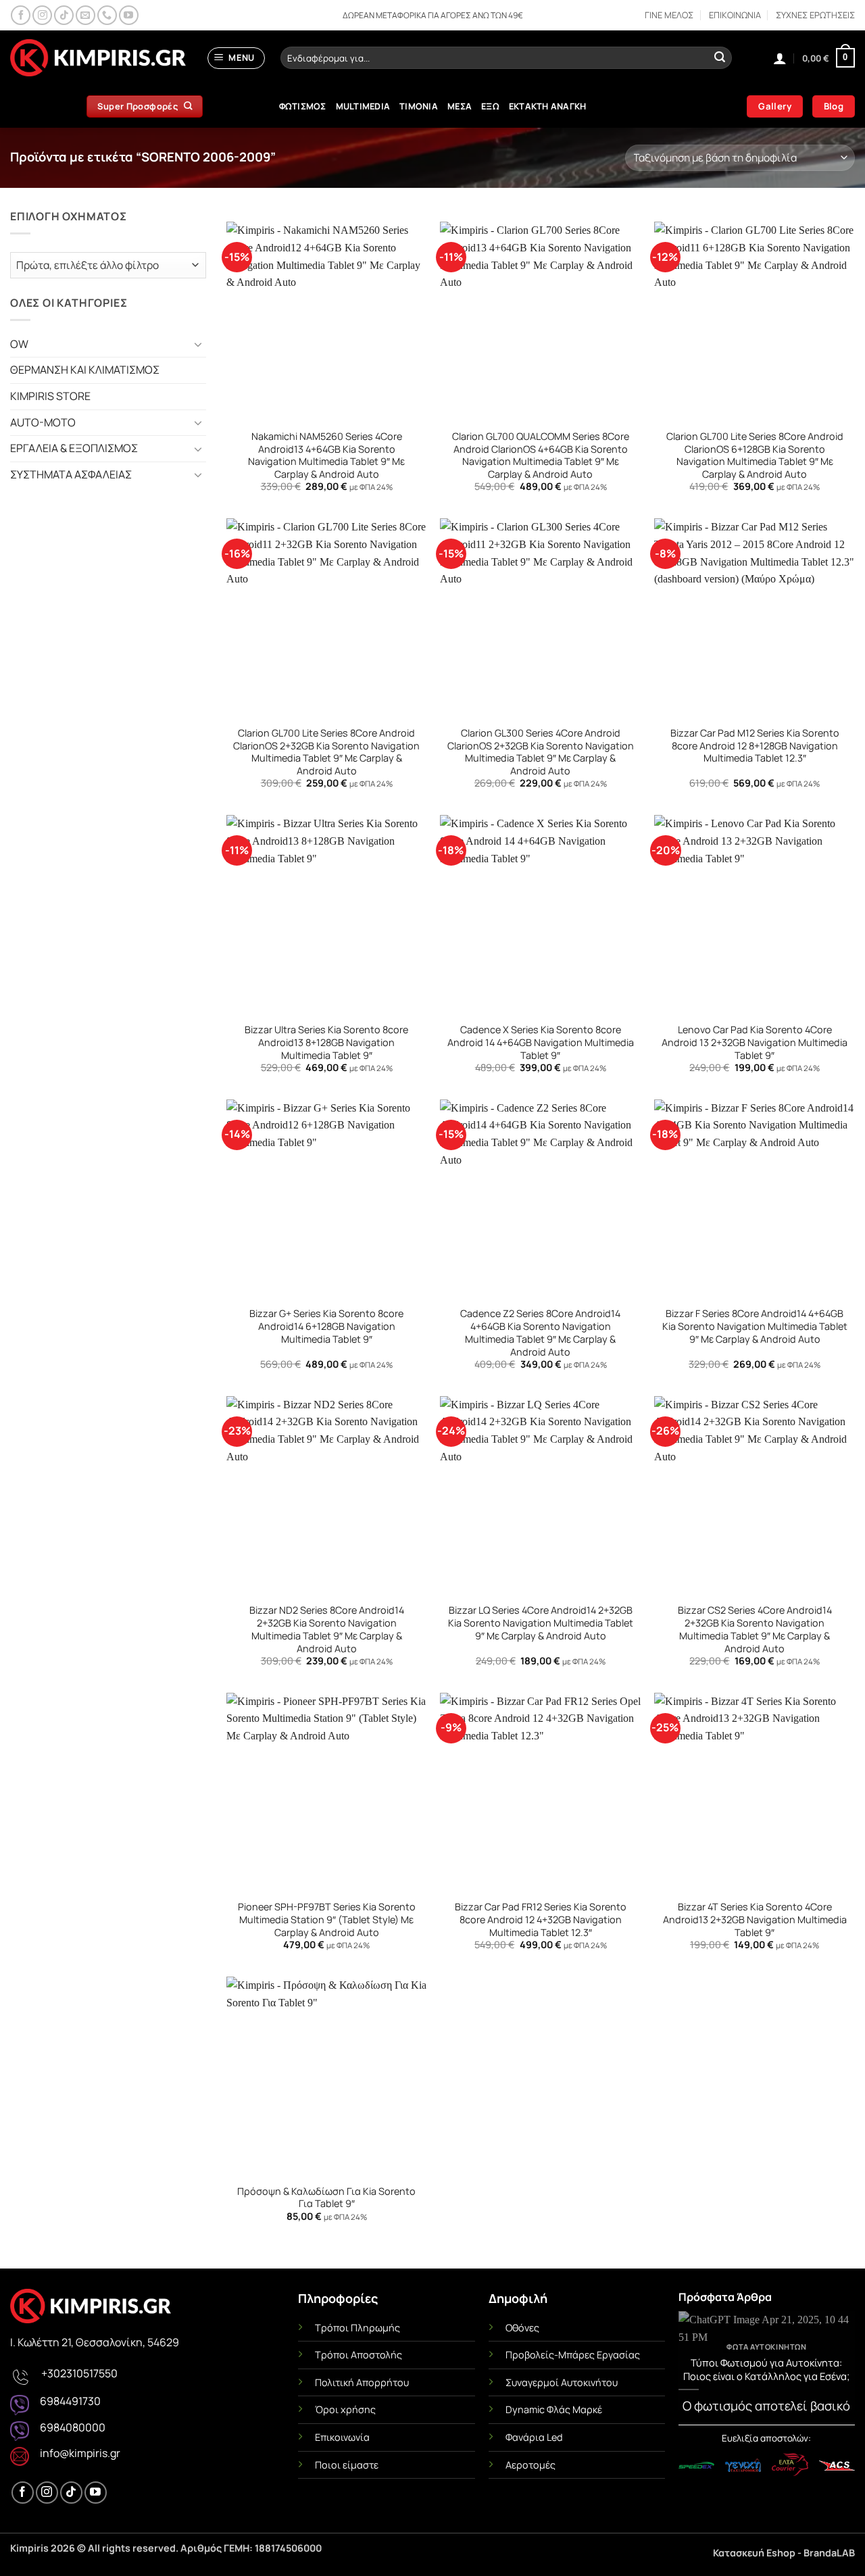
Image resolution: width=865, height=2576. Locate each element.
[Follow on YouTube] (129, 15)
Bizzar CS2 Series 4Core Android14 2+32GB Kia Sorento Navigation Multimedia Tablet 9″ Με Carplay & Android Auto (755, 1629)
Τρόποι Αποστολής (359, 2355)
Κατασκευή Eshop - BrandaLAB (784, 2553)
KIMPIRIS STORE (50, 396)
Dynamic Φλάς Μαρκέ (554, 2409)
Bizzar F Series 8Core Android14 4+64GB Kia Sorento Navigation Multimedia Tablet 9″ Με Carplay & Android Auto (755, 1326)
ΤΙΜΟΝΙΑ (419, 106)
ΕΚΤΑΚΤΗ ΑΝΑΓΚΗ (548, 106)
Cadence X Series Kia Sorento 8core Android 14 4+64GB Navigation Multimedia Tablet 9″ (541, 1042)
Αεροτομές (530, 2465)
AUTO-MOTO (43, 422)
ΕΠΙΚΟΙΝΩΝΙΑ (735, 15)
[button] (237, 58)
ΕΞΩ (490, 106)
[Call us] (107, 15)
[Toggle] (198, 344)
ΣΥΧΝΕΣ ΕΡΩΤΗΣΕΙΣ (815, 15)
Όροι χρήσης (345, 2409)
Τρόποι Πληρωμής (357, 2328)
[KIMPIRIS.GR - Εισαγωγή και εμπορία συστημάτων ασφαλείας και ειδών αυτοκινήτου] (98, 58)
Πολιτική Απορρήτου (362, 2382)
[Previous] (697, 2365)
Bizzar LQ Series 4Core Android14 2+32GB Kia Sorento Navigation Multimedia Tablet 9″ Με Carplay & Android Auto (541, 1623)
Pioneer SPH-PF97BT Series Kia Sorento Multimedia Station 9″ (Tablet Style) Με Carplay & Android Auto (327, 1919)
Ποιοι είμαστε (347, 2465)
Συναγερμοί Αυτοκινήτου (562, 2382)
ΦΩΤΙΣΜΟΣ (303, 106)
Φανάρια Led (534, 2437)
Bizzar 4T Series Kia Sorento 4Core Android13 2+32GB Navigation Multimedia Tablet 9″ (755, 1919)
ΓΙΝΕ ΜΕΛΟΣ (669, 15)
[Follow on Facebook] (21, 15)
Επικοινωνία (342, 2437)
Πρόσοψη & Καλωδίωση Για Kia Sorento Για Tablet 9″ (326, 2198)
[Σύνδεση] (780, 58)
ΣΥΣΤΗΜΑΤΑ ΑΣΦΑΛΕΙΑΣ (71, 474)
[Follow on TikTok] (64, 15)
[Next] (836, 2365)
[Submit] (720, 58)
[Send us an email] (85, 15)
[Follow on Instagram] (42, 15)
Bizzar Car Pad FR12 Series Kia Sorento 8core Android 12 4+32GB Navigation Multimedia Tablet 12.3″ (541, 1919)
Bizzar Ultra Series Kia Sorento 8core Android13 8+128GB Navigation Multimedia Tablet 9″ (326, 1042)
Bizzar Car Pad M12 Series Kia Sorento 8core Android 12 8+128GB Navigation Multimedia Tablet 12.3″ (755, 746)
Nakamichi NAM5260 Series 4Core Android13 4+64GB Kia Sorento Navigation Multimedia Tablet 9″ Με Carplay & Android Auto (326, 455)
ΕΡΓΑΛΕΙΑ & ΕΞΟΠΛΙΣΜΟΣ (74, 448)
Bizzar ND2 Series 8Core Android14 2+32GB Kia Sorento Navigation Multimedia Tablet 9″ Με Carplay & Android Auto (327, 1629)
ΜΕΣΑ (460, 106)
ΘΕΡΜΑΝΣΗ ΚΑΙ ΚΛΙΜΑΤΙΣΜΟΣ (85, 370)
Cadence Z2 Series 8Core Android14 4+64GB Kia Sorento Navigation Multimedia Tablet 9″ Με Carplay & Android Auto (540, 1333)
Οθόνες (522, 2328)
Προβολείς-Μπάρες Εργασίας (573, 2355)
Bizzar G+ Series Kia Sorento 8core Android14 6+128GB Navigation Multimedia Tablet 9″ (326, 1326)
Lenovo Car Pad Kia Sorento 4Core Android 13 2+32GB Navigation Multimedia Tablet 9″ (755, 1042)
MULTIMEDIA (363, 106)
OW (19, 344)
